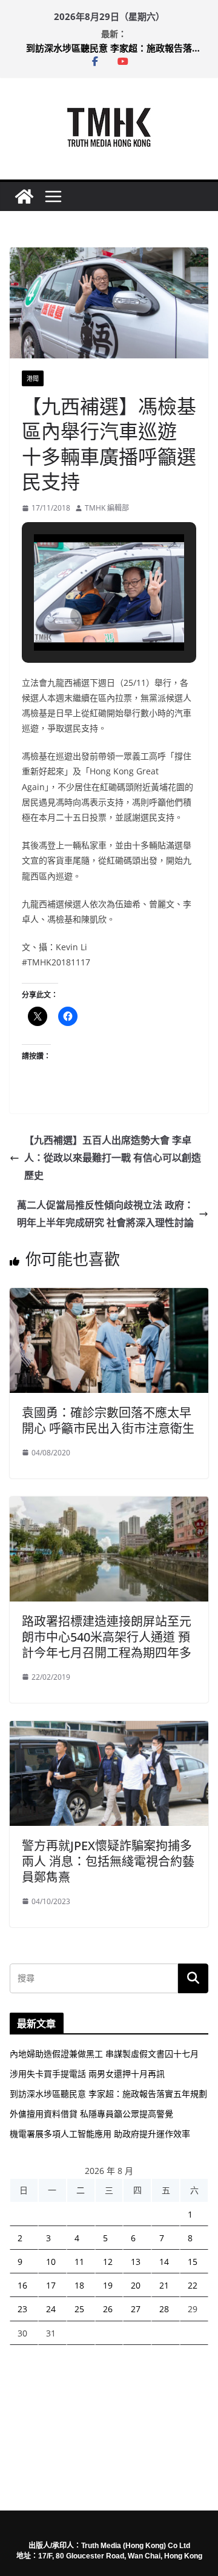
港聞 (33, 378)
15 (193, 2262)
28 (164, 2309)
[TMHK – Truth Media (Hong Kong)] (24, 196)
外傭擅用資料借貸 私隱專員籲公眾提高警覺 (91, 2114)
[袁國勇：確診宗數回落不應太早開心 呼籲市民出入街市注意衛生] (109, 1296)
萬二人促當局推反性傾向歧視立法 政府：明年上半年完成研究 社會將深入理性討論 (105, 1214)
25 (79, 2309)
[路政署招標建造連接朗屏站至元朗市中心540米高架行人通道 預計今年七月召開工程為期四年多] (109, 1505)
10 (51, 2262)
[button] (81, 616)
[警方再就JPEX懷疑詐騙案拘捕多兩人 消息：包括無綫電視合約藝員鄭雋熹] (109, 1729)
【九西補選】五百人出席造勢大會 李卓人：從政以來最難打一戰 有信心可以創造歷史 (113, 1158)
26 (108, 2309)
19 (108, 2285)
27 (136, 2309)
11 (79, 2262)
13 (136, 2262)
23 (22, 2309)
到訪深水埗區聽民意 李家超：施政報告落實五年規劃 (117, 48)
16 (22, 2285)
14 (164, 2262)
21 (164, 2285)
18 (79, 2285)
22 (193, 2285)
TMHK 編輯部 (107, 508)
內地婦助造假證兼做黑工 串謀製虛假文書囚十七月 (104, 2054)
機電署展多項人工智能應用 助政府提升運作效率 (100, 2134)
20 (136, 2285)
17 (51, 2285)
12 (108, 2262)
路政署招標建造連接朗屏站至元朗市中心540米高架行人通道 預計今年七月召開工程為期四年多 (107, 1637)
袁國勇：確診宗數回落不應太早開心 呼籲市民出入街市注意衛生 (108, 1420)
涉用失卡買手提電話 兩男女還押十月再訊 (87, 2074)
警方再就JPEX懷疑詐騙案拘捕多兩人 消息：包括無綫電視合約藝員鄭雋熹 (108, 1861)
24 (51, 2309)
